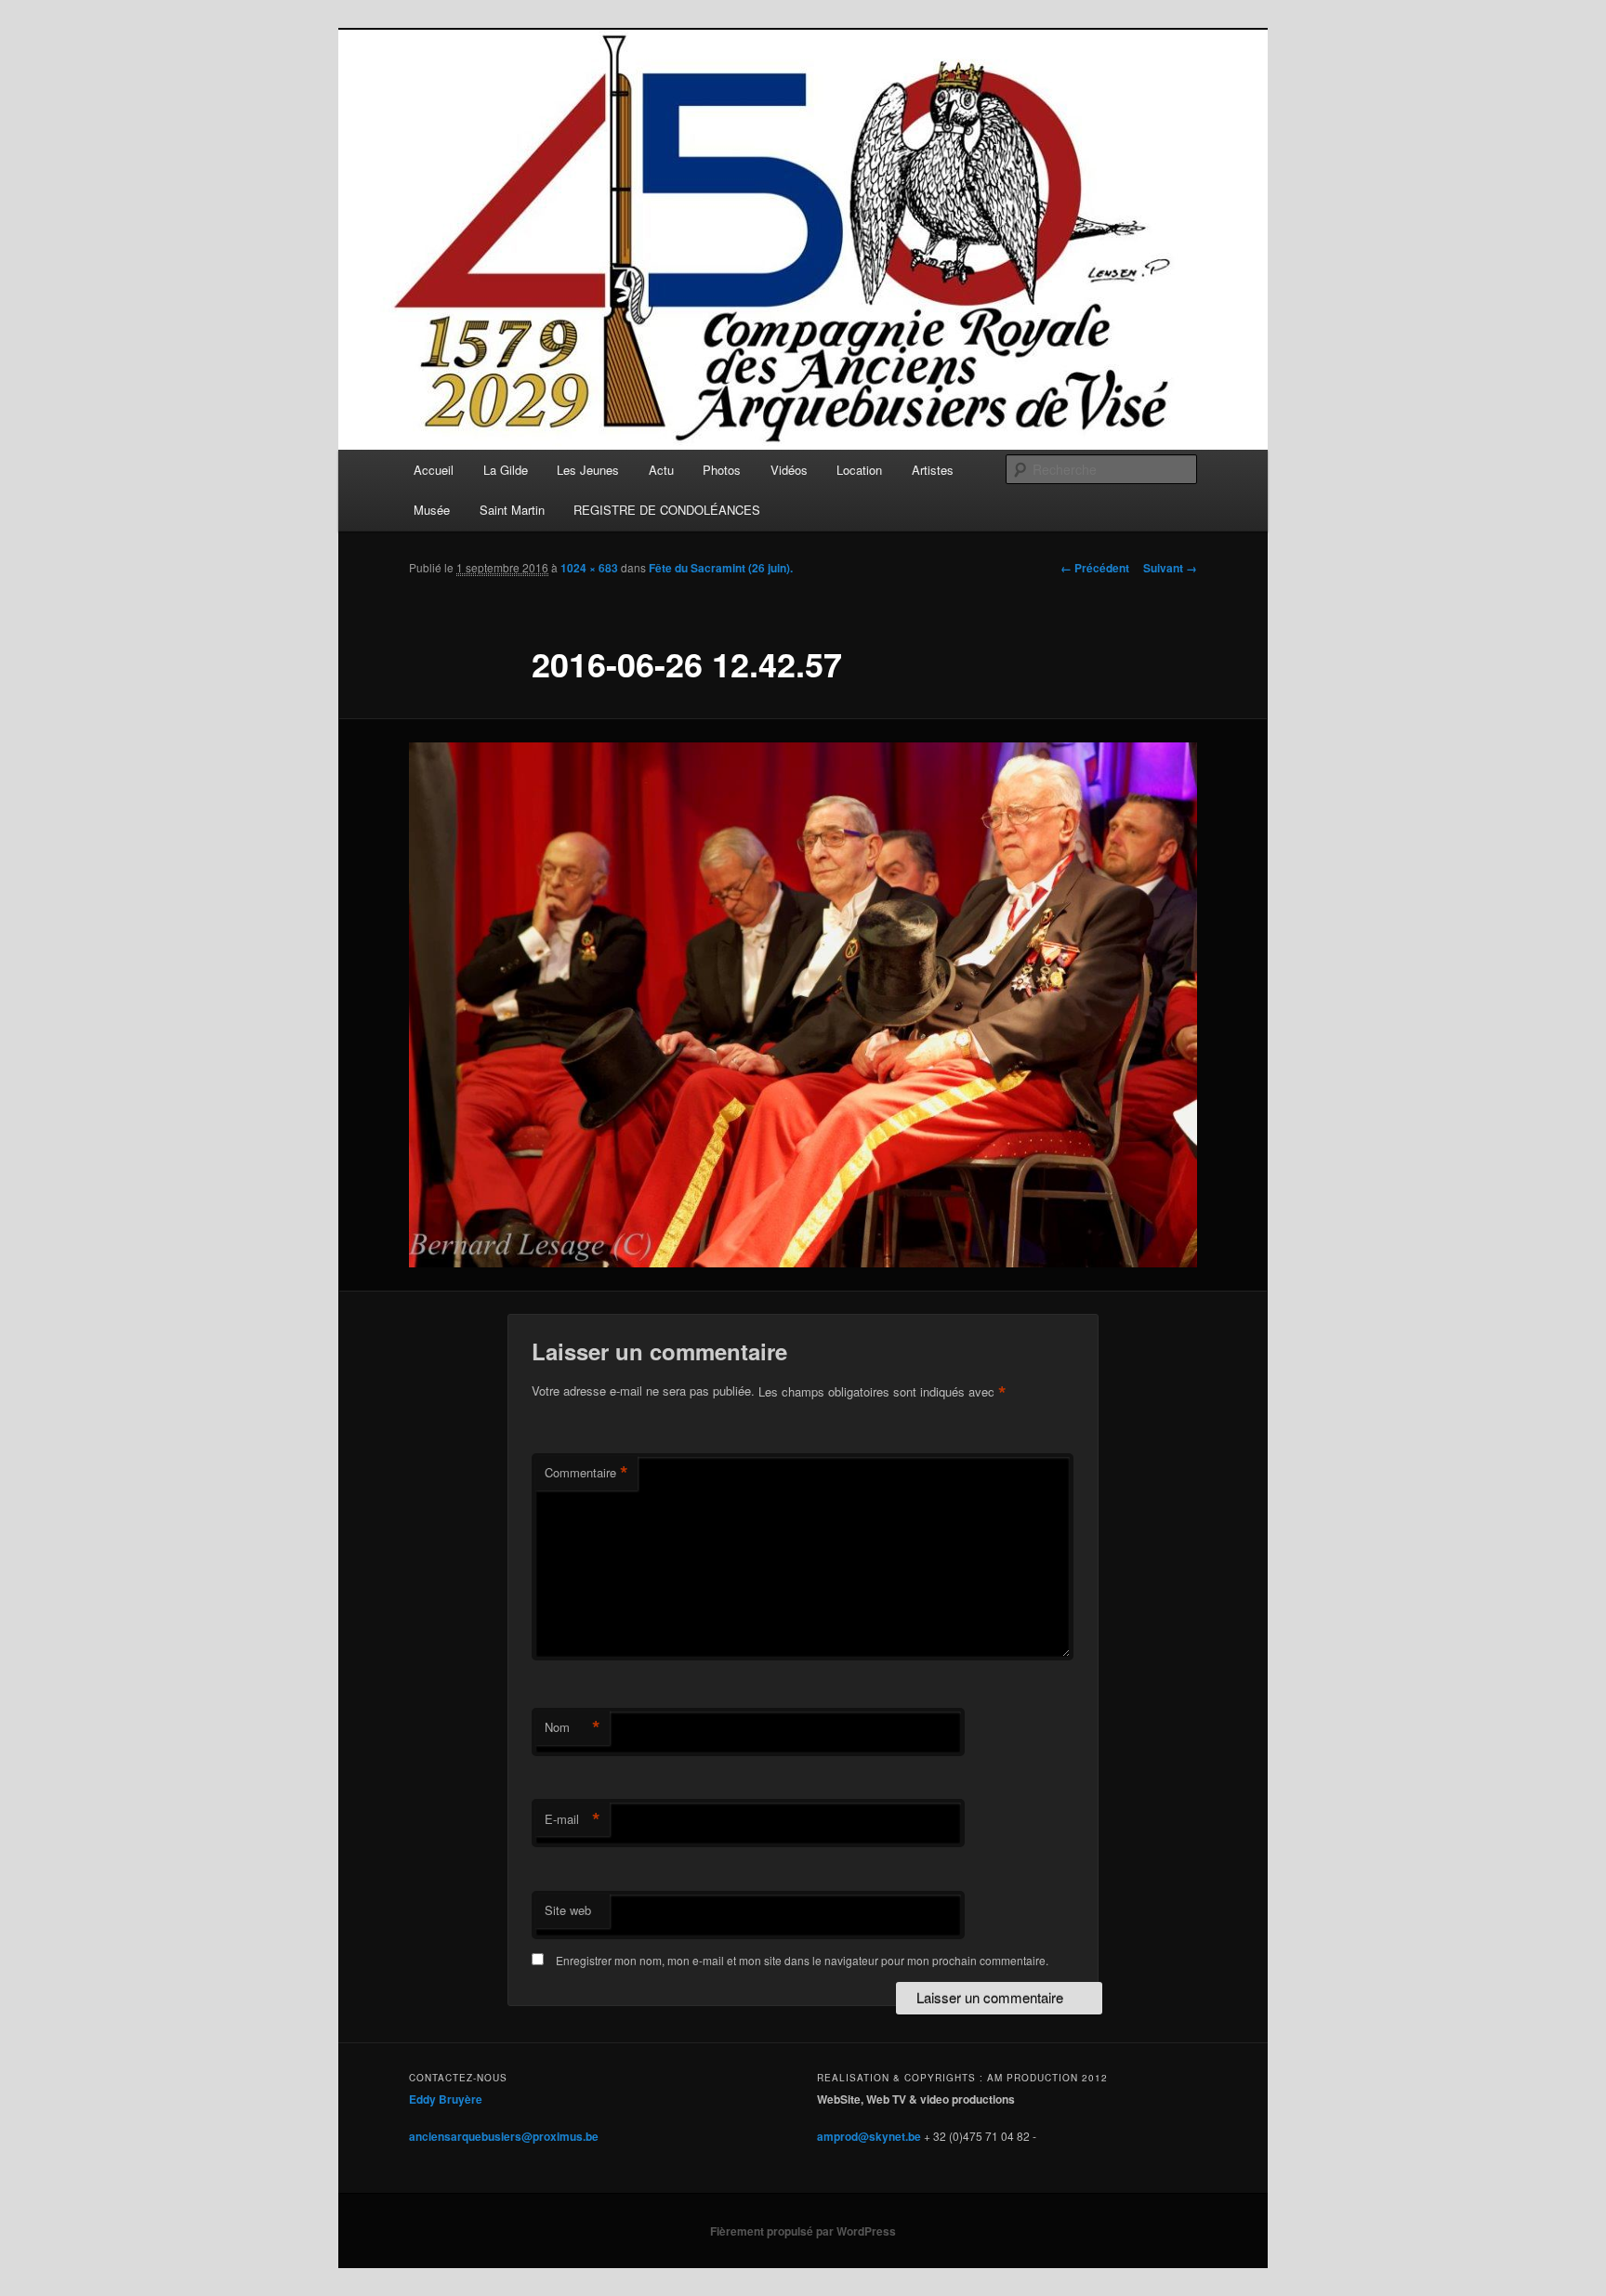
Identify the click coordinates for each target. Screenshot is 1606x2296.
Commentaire (586, 1473)
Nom (573, 1727)
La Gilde (506, 470)
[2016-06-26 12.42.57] (803, 1005)
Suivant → (1170, 568)
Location (859, 470)
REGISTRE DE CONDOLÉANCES (667, 510)
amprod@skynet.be (869, 2136)
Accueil (434, 470)
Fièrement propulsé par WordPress (803, 2231)
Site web (568, 1910)
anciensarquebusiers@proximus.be (504, 2136)
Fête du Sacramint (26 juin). (721, 568)
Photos (722, 470)
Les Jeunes (588, 470)
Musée (432, 510)
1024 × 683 (589, 568)
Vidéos (789, 470)
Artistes (933, 470)
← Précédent (1095, 568)
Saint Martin (512, 510)
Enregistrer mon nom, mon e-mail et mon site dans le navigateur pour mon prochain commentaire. (802, 1960)
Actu (661, 470)
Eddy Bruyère (446, 2099)
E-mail (573, 1819)
